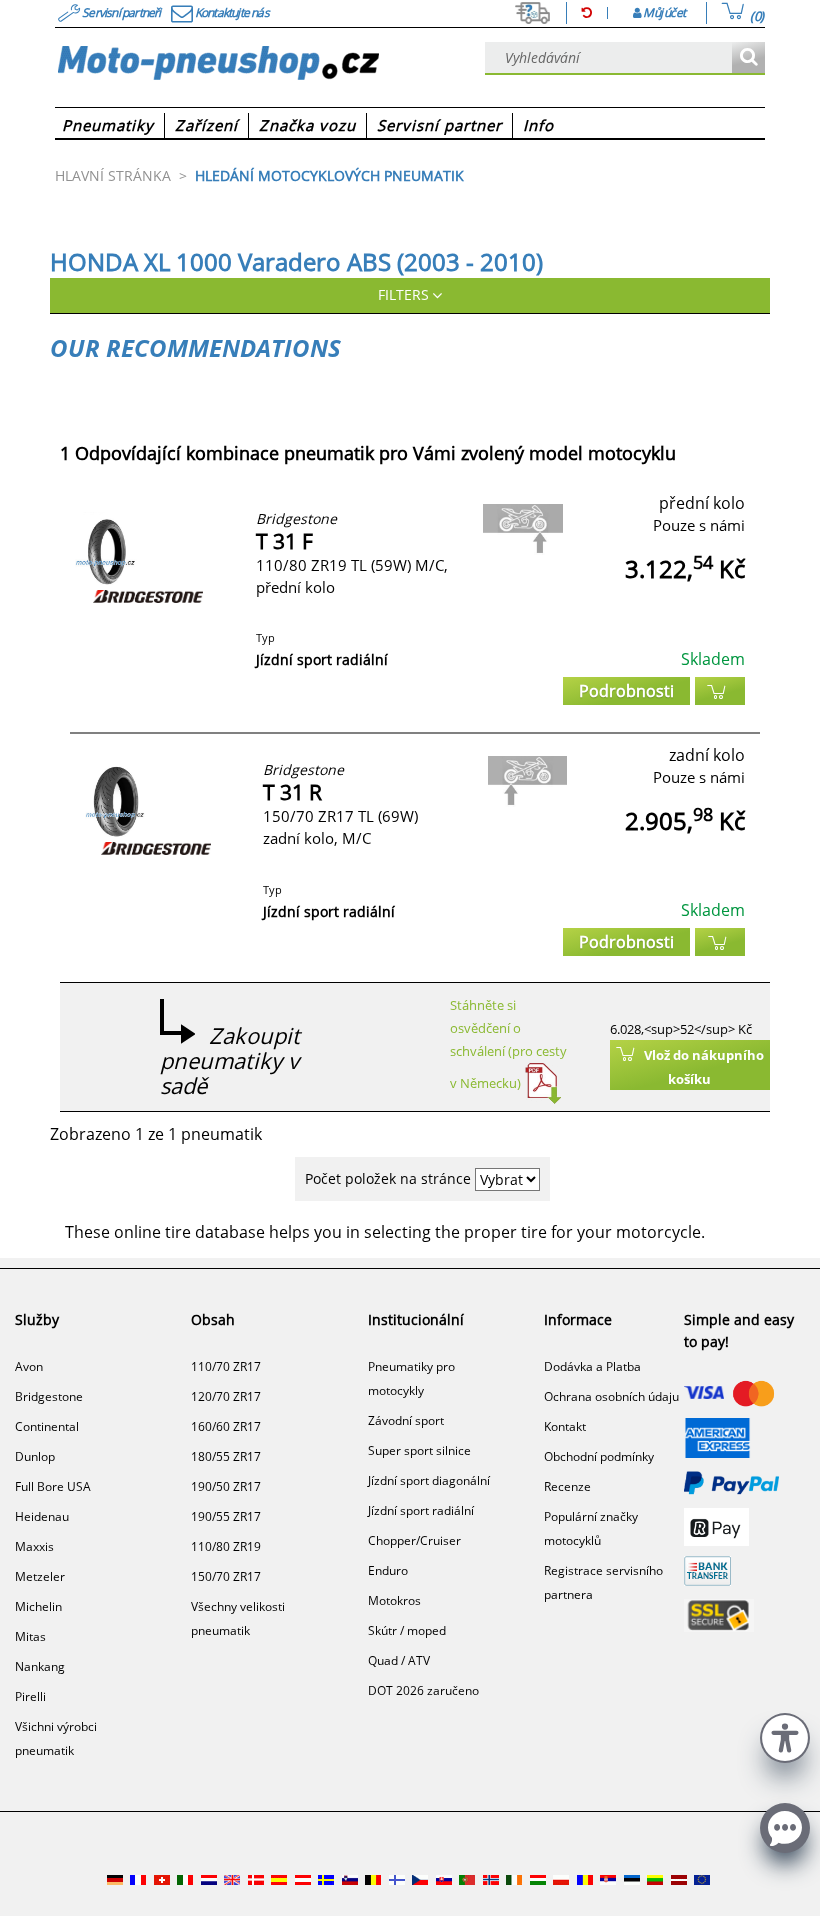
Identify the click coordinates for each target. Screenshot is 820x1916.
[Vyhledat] (748, 58)
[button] (785, 1735)
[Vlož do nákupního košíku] (720, 691)
